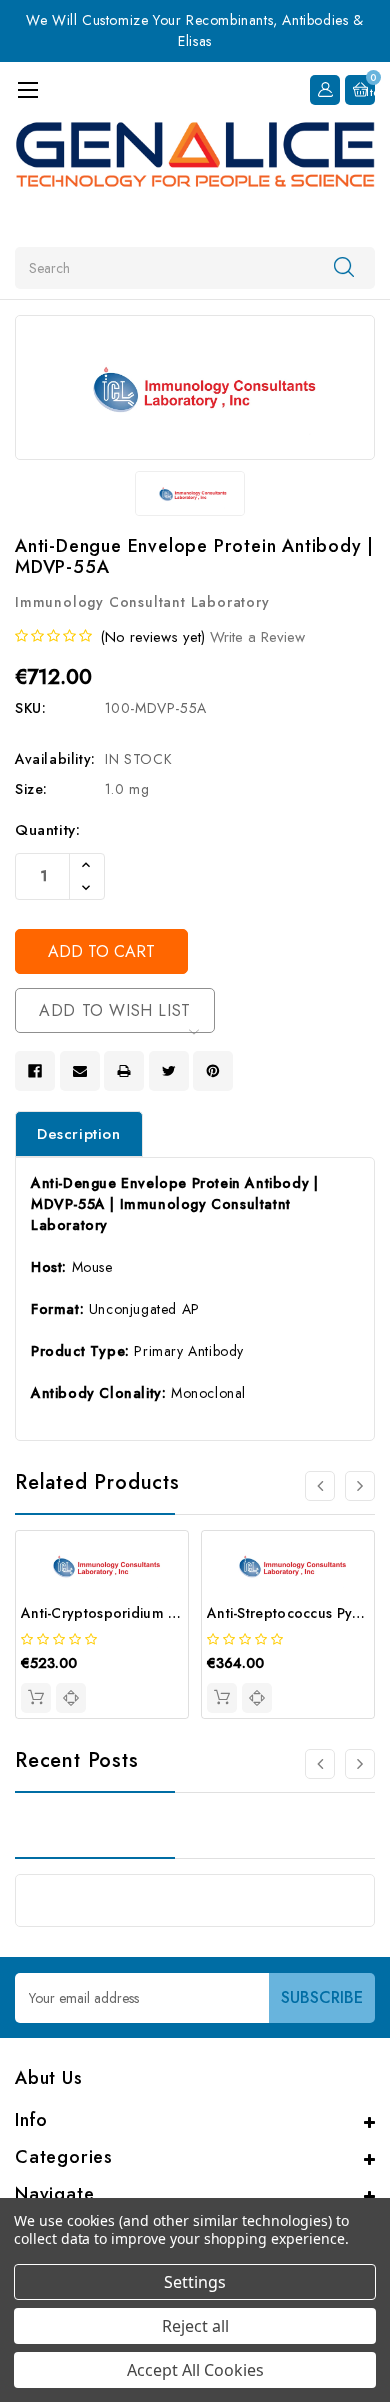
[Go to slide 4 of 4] (320, 1486)
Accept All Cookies (195, 2370)
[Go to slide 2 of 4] (360, 1486)
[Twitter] (169, 1071)
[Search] (344, 267)
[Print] (124, 1071)
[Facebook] (35, 1071)
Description (79, 1134)
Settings (195, 2282)
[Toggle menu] (27, 89)
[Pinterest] (213, 1071)
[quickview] (71, 1698)
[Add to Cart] (36, 1698)
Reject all (195, 2326)
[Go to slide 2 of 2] (320, 1764)
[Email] (80, 1071)
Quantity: (47, 830)
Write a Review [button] (257, 637)
